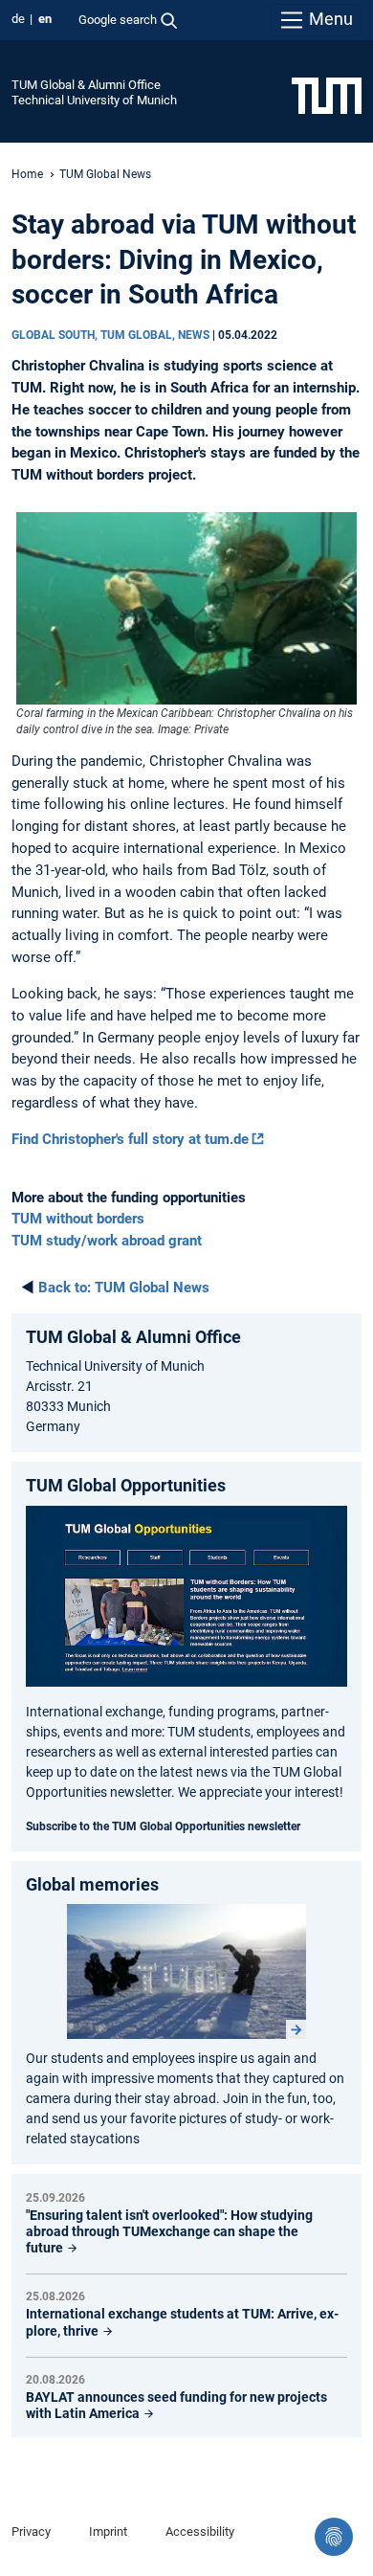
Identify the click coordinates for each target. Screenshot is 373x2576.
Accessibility (200, 2531)
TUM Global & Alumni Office (86, 85)
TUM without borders (78, 1219)
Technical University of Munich (94, 100)
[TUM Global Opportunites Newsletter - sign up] (186, 1596)
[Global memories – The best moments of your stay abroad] (186, 1972)
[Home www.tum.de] (327, 95)
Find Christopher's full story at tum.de (130, 1139)
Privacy (31, 2531)
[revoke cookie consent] (334, 2537)
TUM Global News (105, 174)
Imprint (108, 2531)
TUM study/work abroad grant (107, 1241)
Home (27, 174)
